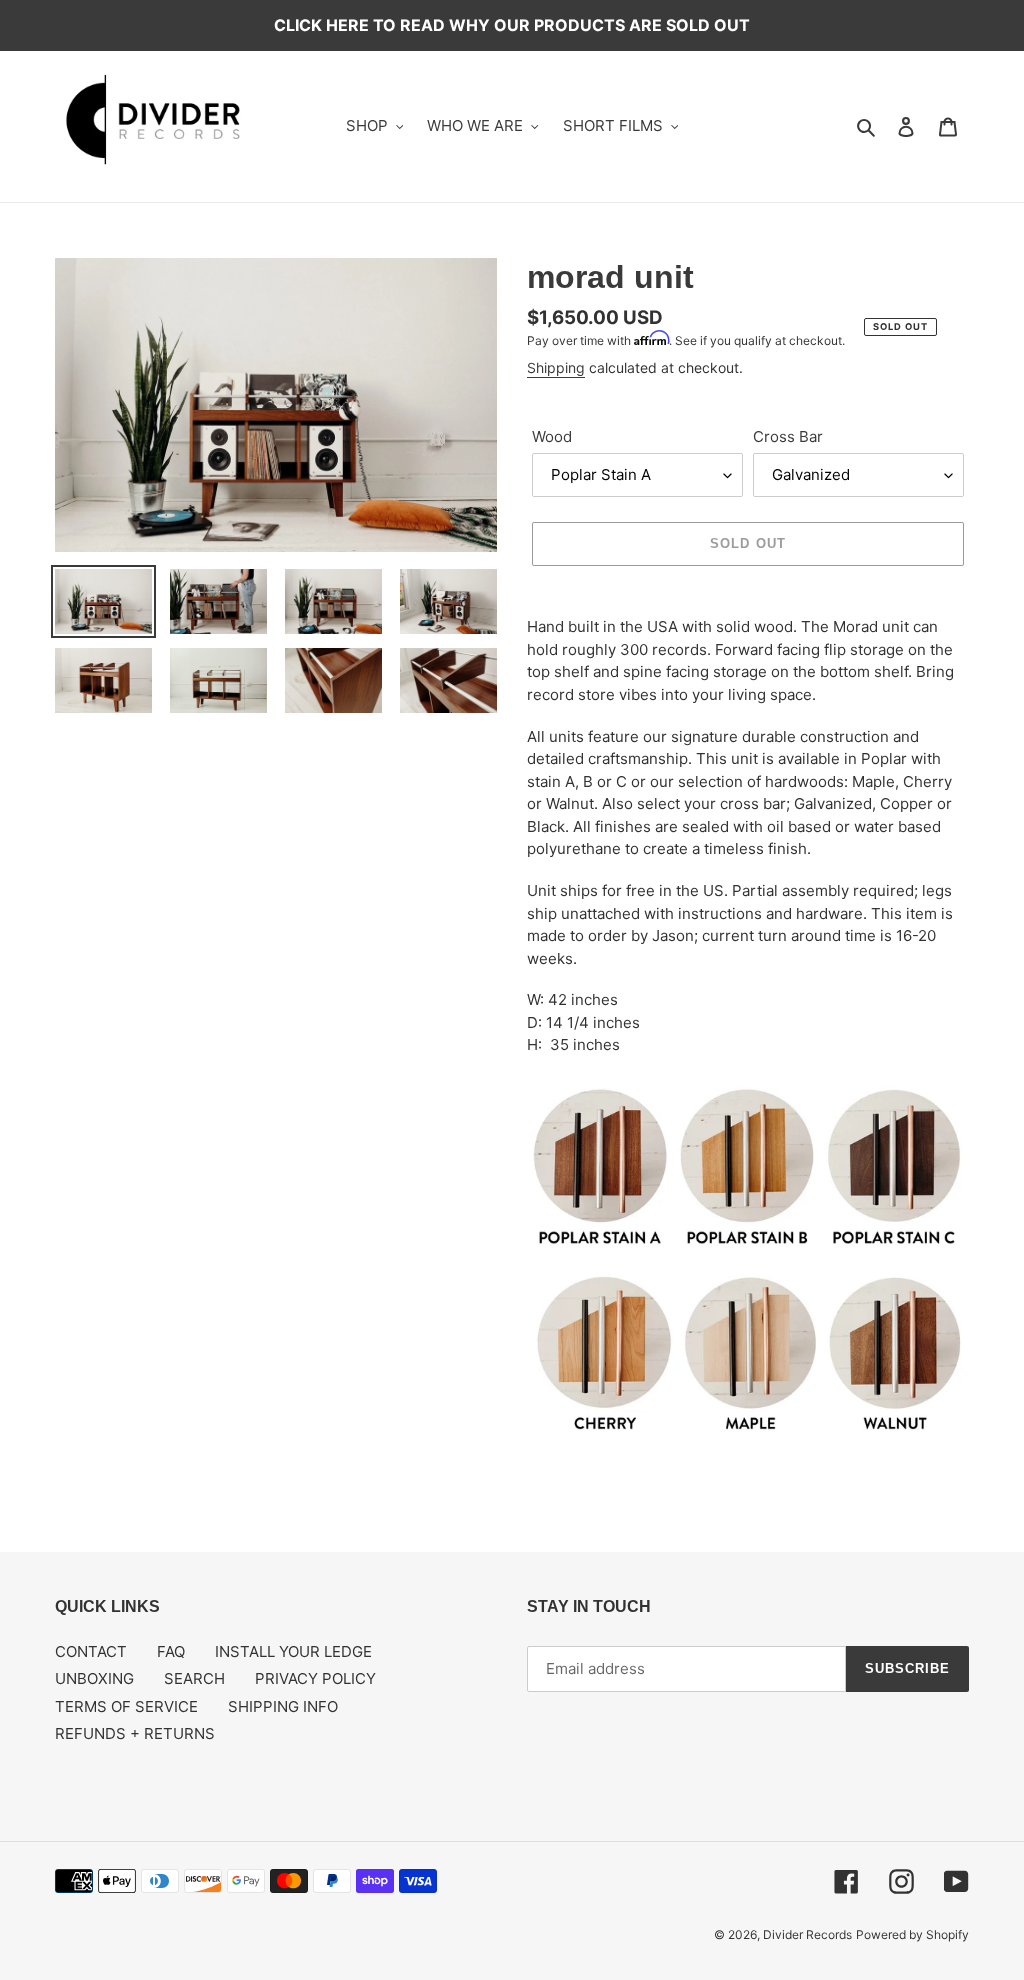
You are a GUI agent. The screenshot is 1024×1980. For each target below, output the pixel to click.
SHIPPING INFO (283, 1706)
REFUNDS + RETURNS (135, 1733)
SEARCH (194, 1678)
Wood (552, 436)
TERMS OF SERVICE (126, 1706)
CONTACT (91, 1651)
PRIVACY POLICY (315, 1678)
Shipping (556, 367)
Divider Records (807, 1934)
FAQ (171, 1651)
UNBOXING (94, 1678)
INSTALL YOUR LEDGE (293, 1651)
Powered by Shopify (912, 1934)
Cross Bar (788, 436)
